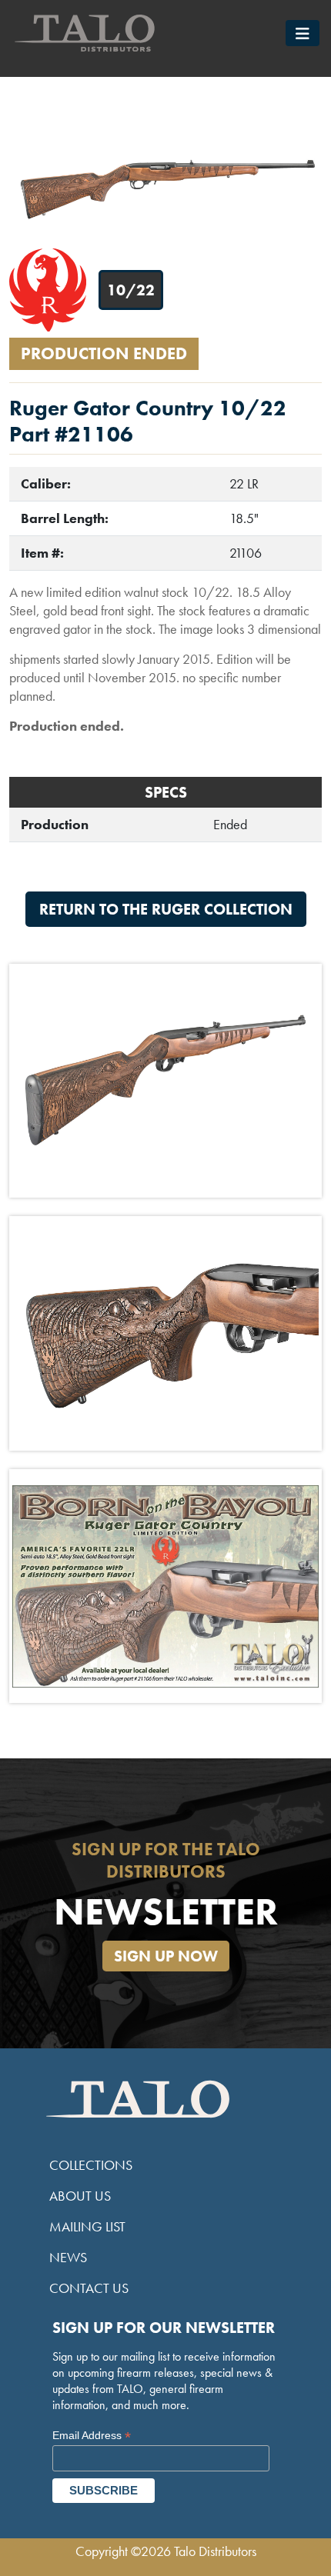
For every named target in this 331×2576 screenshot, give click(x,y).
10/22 (131, 290)
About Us (80, 2196)
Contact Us (89, 2288)
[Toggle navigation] (303, 33)
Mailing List (87, 2226)
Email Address (92, 2436)
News (68, 2257)
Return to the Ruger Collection (166, 909)
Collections (91, 2165)
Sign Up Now (166, 1956)
